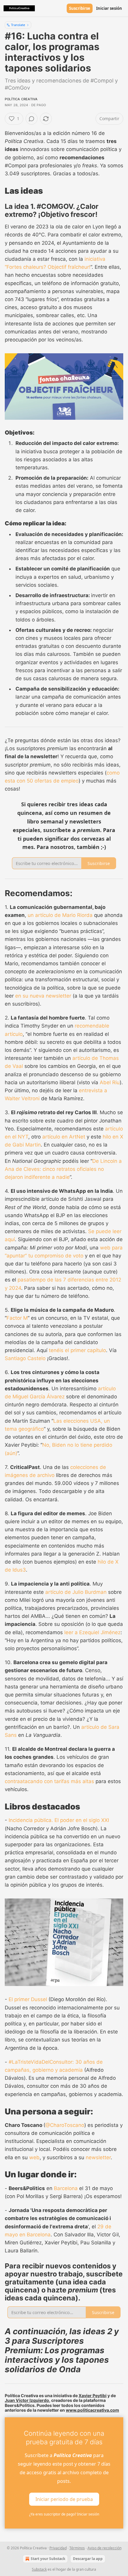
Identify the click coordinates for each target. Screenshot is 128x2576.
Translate (18, 25)
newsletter (98, 2157)
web (34, 2157)
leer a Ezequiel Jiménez (92, 1632)
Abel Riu (110, 1082)
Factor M (17, 1318)
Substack (39, 2569)
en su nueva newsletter (43, 996)
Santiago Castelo (25, 1358)
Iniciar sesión (109, 8)
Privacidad (58, 2548)
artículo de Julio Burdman (76, 1592)
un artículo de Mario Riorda (60, 915)
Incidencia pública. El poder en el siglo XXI (59, 1820)
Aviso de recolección (104, 2548)
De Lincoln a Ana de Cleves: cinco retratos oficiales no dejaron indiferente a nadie (63, 1169)
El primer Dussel (28, 1999)
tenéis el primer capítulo (77, 1350)
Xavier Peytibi (93, 2395)
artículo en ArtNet (64, 1137)
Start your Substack (48, 2559)
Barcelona (66, 2188)
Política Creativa (21, 99)
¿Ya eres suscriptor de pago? (64, 2514)
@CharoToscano (65, 2125)
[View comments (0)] (32, 119)
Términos (77, 2548)
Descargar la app (88, 2559)
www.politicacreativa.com (92, 2410)
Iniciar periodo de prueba (64, 2499)
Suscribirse (80, 8)
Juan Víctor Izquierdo (27, 2400)
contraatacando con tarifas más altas (49, 1781)
